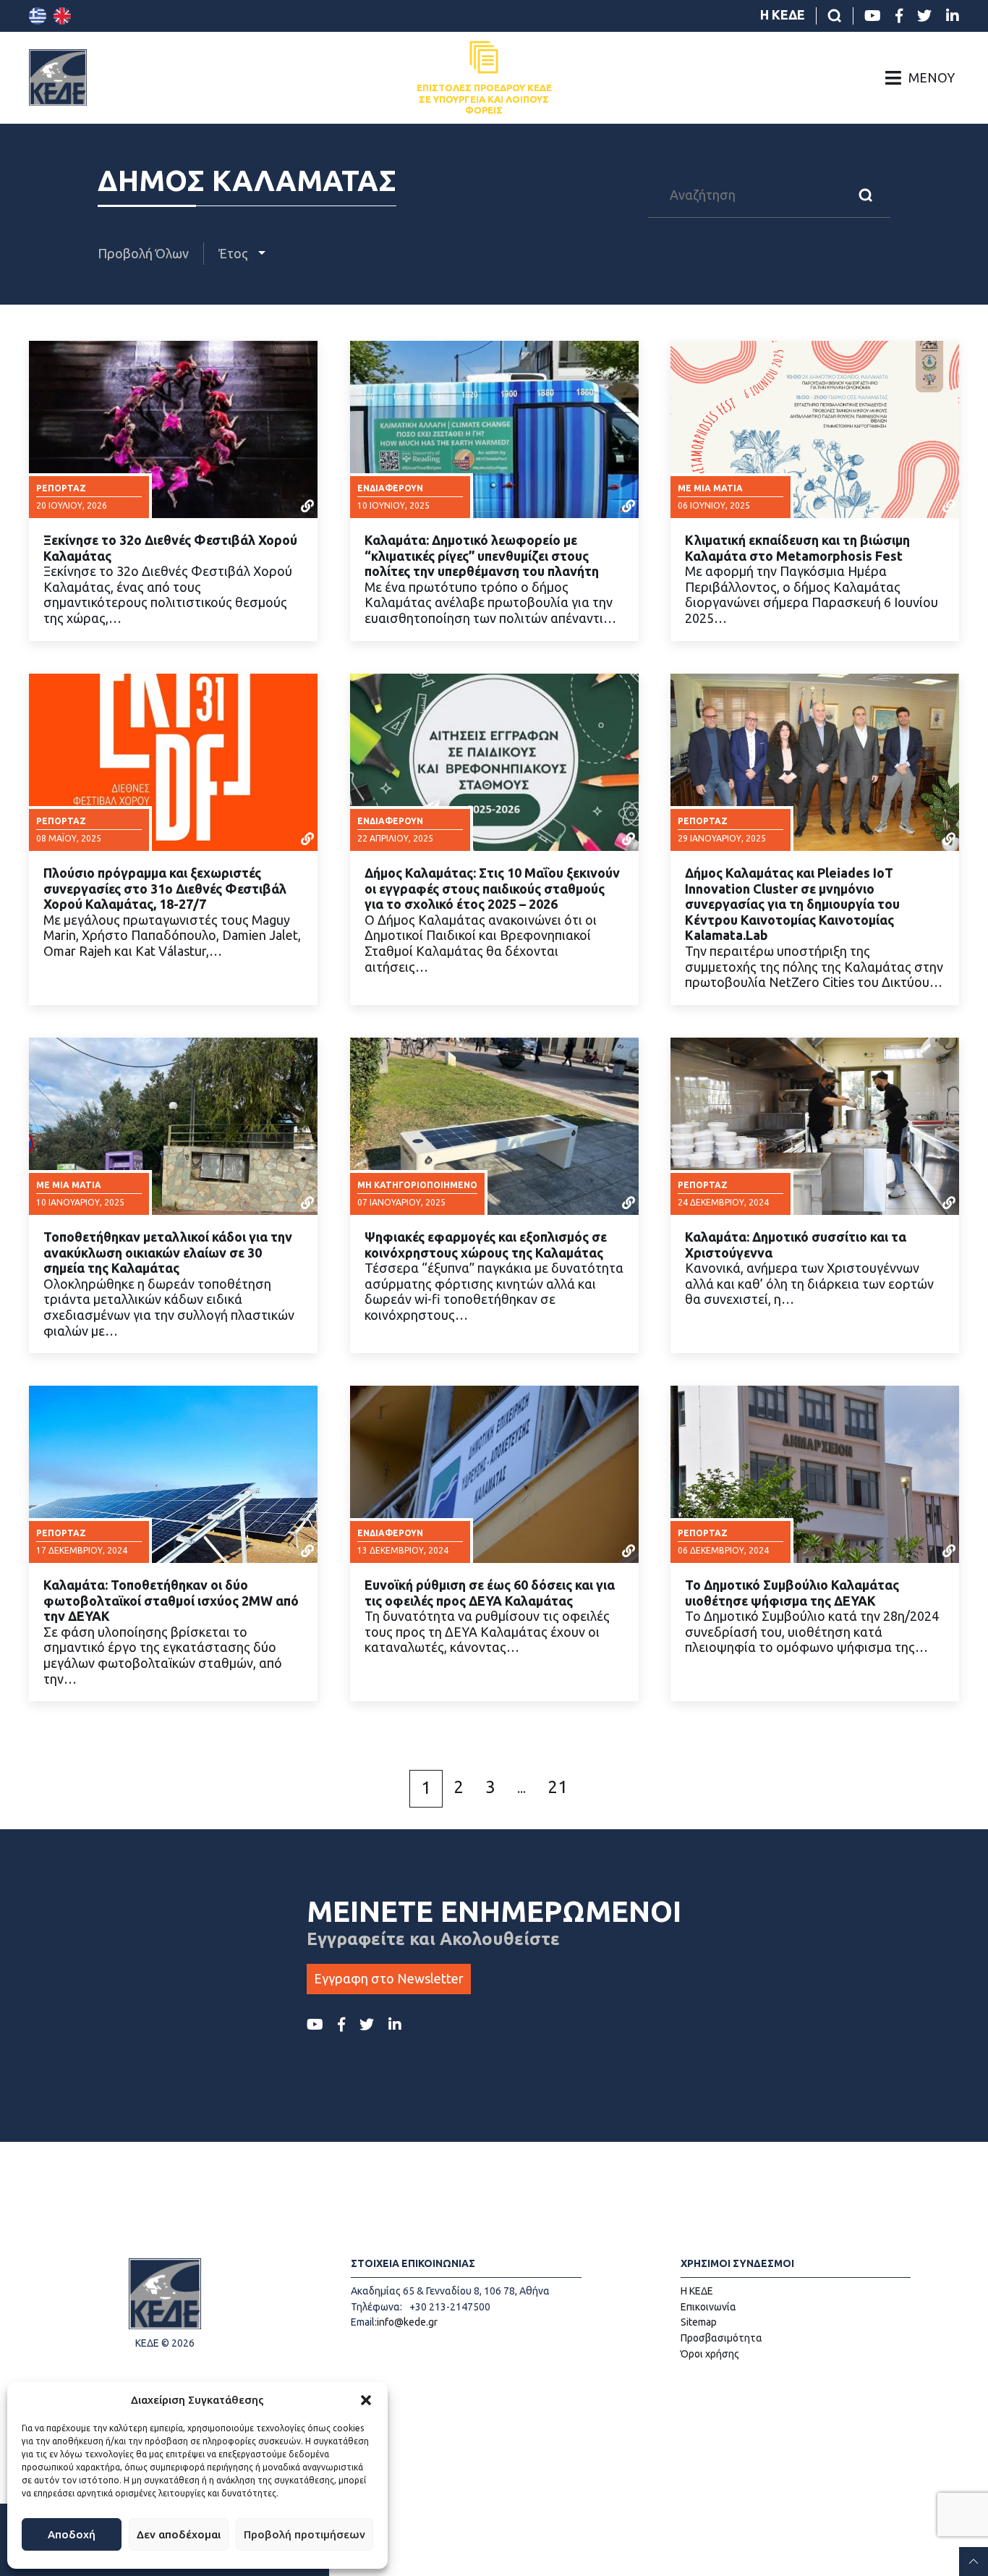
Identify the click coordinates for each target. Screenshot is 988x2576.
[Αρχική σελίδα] (58, 77)
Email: (364, 2322)
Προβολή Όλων (143, 253)
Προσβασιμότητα (721, 2338)
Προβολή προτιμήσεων (305, 2534)
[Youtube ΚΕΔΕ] (873, 16)
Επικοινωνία (708, 2307)
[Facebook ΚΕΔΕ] (899, 16)
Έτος (235, 253)
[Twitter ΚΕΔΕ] (924, 16)
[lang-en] (62, 16)
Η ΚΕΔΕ (783, 14)
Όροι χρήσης (710, 2354)
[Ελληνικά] (38, 16)
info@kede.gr (407, 2322)
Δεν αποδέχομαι (179, 2534)
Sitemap (699, 2322)
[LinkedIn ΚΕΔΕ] (953, 16)
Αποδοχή (72, 2534)
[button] (366, 2400)
